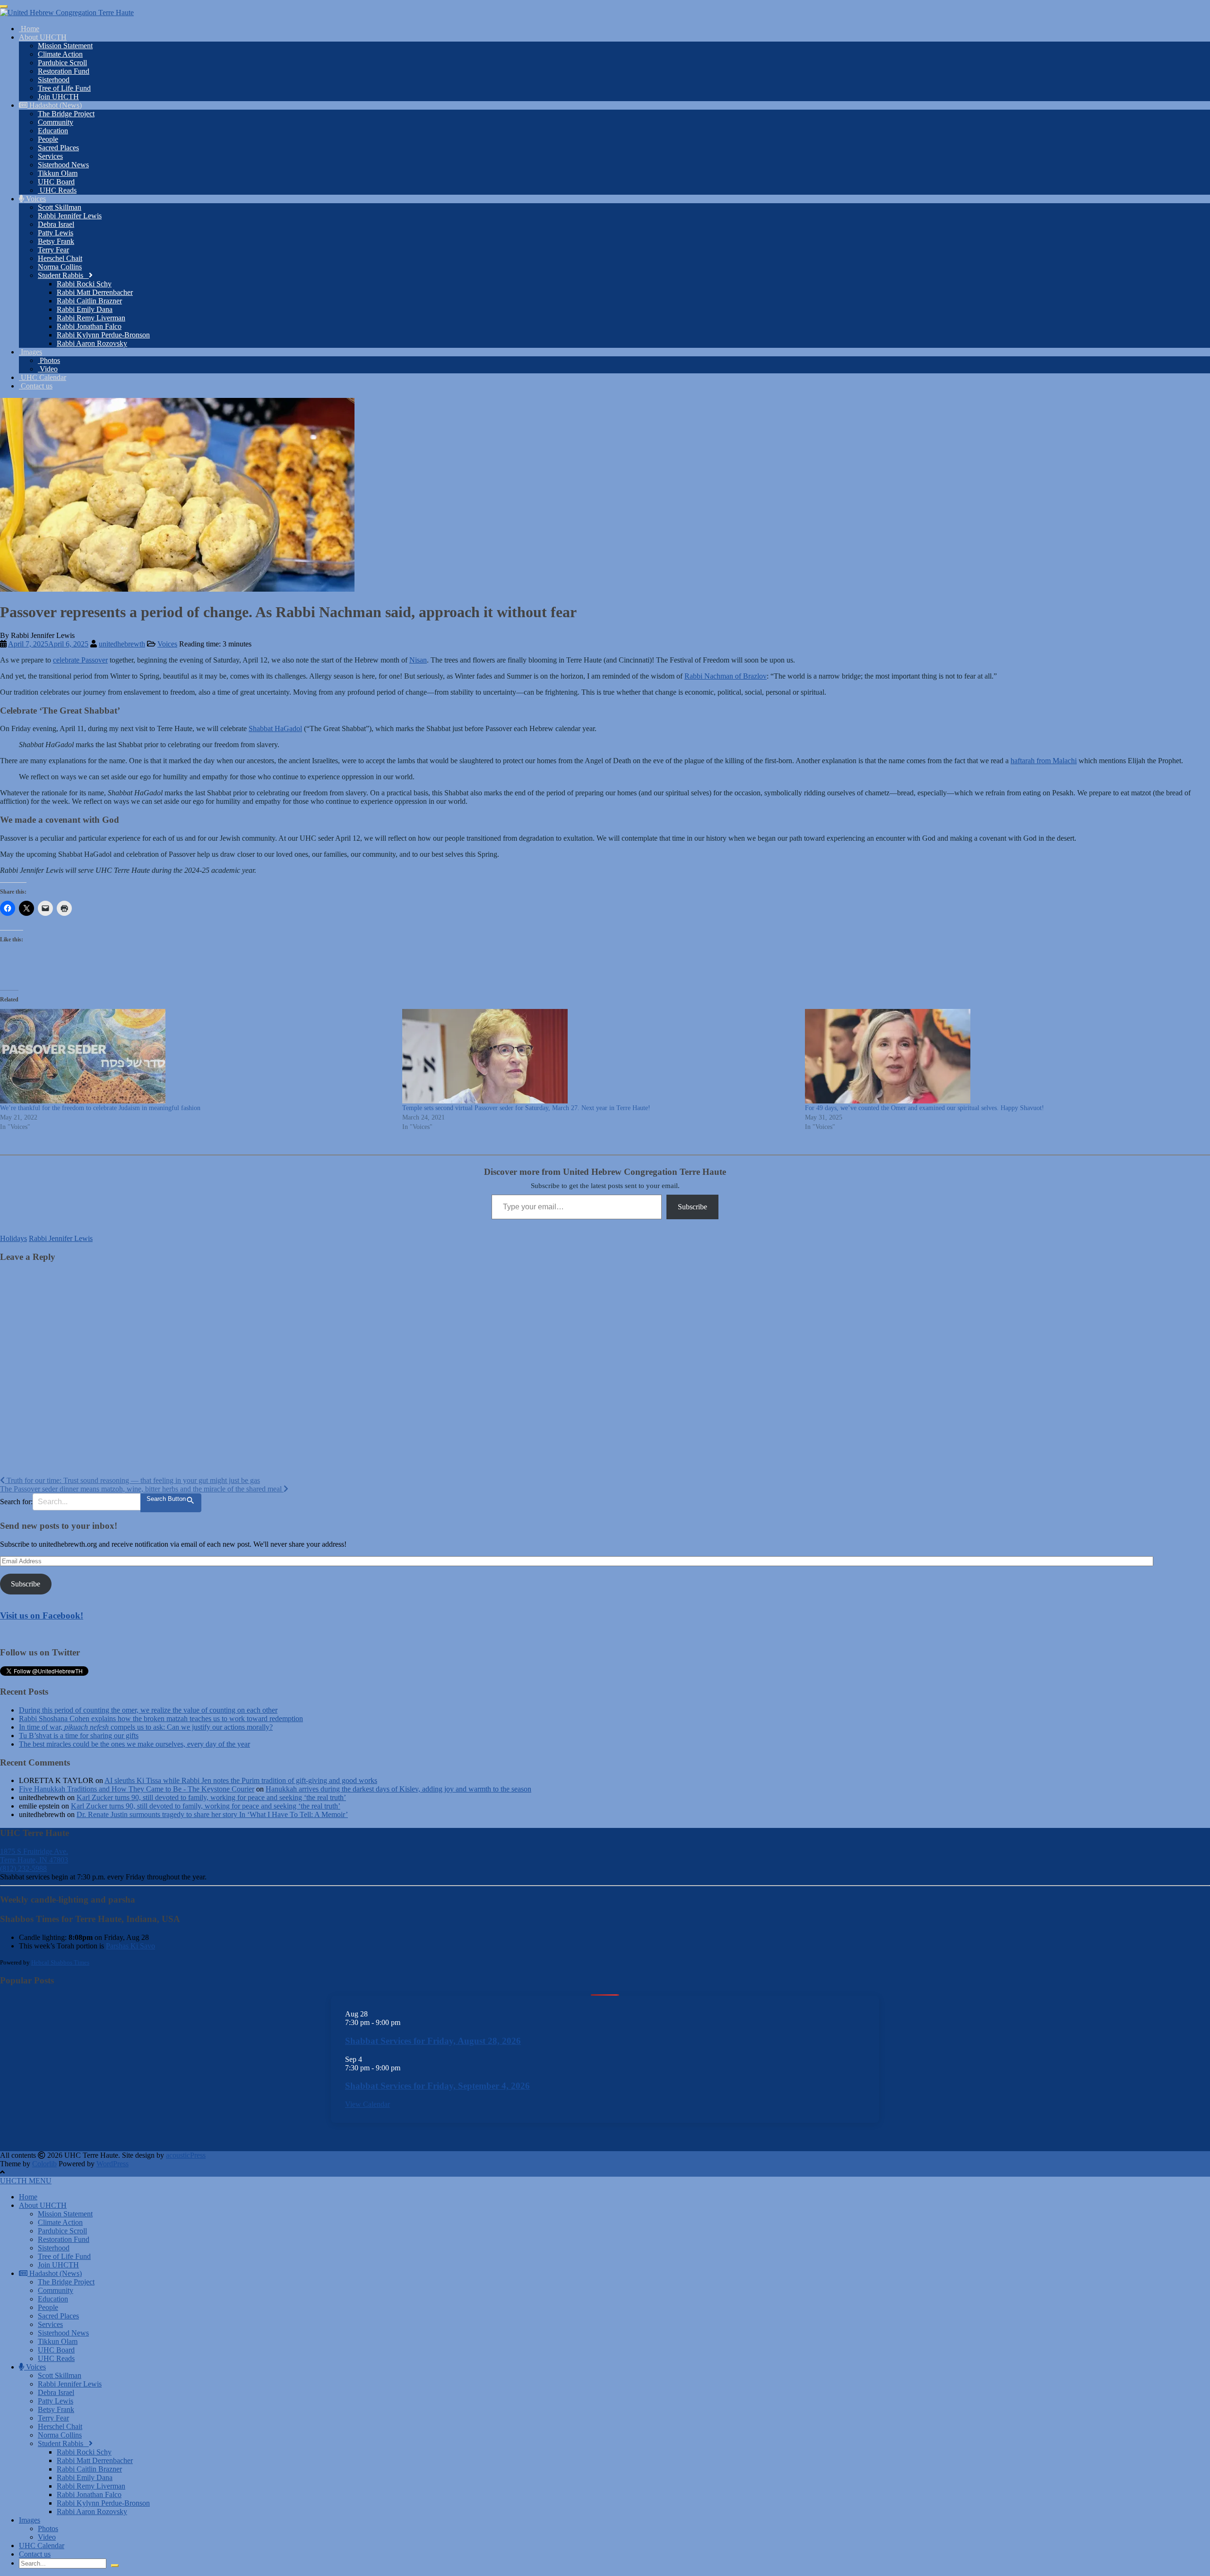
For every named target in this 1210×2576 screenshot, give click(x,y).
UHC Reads (57, 190)
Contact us (36, 386)
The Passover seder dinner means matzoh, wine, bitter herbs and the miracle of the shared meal (142, 1489)
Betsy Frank (56, 241)
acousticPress (186, 2155)
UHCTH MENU (26, 2181)
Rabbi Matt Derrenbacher (95, 292)
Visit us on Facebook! (42, 1615)
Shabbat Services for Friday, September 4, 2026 (437, 2086)
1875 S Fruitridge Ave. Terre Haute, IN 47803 (34, 1856)
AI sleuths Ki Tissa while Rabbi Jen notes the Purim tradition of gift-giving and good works (241, 1780)
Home (29, 29)
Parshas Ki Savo (130, 1946)
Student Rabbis (63, 275)
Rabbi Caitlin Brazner (89, 301)
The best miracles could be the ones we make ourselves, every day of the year (134, 1744)
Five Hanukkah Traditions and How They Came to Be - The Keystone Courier (137, 1789)
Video (48, 369)
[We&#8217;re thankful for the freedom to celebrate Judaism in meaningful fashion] (196, 1056)
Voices (35, 199)
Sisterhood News (63, 165)
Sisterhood (54, 80)
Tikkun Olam (58, 173)
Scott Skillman (60, 207)
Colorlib (44, 2164)
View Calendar (367, 2104)
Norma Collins (60, 267)
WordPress (112, 2164)
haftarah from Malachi (1044, 761)
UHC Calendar (43, 377)
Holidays (13, 1238)
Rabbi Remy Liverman (91, 318)
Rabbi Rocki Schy (84, 284)
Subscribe (692, 1207)
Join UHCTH (58, 97)
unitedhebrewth (122, 644)
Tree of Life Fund (64, 88)
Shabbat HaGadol (275, 728)
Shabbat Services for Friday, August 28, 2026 (433, 2041)
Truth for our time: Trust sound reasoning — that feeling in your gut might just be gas (132, 1480)
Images (30, 352)
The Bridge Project (66, 114)
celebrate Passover (80, 660)
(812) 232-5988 (23, 1868)
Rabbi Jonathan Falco (89, 326)
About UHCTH (43, 37)
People (48, 139)
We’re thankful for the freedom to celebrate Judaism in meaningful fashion (100, 1108)
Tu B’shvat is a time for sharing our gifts (79, 1736)
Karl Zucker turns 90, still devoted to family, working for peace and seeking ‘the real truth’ (211, 1797)
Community (56, 122)
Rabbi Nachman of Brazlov (726, 676)
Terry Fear (53, 250)
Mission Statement (65, 46)
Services (50, 156)
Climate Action (60, 54)
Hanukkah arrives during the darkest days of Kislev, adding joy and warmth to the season (398, 1789)
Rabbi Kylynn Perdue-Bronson (103, 335)
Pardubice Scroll (62, 63)
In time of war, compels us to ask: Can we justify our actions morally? (146, 1727)
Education (53, 131)
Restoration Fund (64, 71)
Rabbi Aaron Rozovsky (92, 343)
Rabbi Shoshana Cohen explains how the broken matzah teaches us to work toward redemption (161, 1719)
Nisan (418, 660)
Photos (49, 360)
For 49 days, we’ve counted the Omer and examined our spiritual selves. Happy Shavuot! (925, 1108)
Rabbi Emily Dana (85, 309)
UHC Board (56, 182)
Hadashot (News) (55, 105)
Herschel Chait (60, 258)
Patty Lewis (56, 233)
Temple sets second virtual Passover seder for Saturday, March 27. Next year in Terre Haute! (526, 1108)
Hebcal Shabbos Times (60, 1962)
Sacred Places (58, 148)
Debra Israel (56, 224)
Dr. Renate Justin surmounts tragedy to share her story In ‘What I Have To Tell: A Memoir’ (212, 1814)
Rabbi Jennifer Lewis (70, 216)
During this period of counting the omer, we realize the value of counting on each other (148, 1710)
